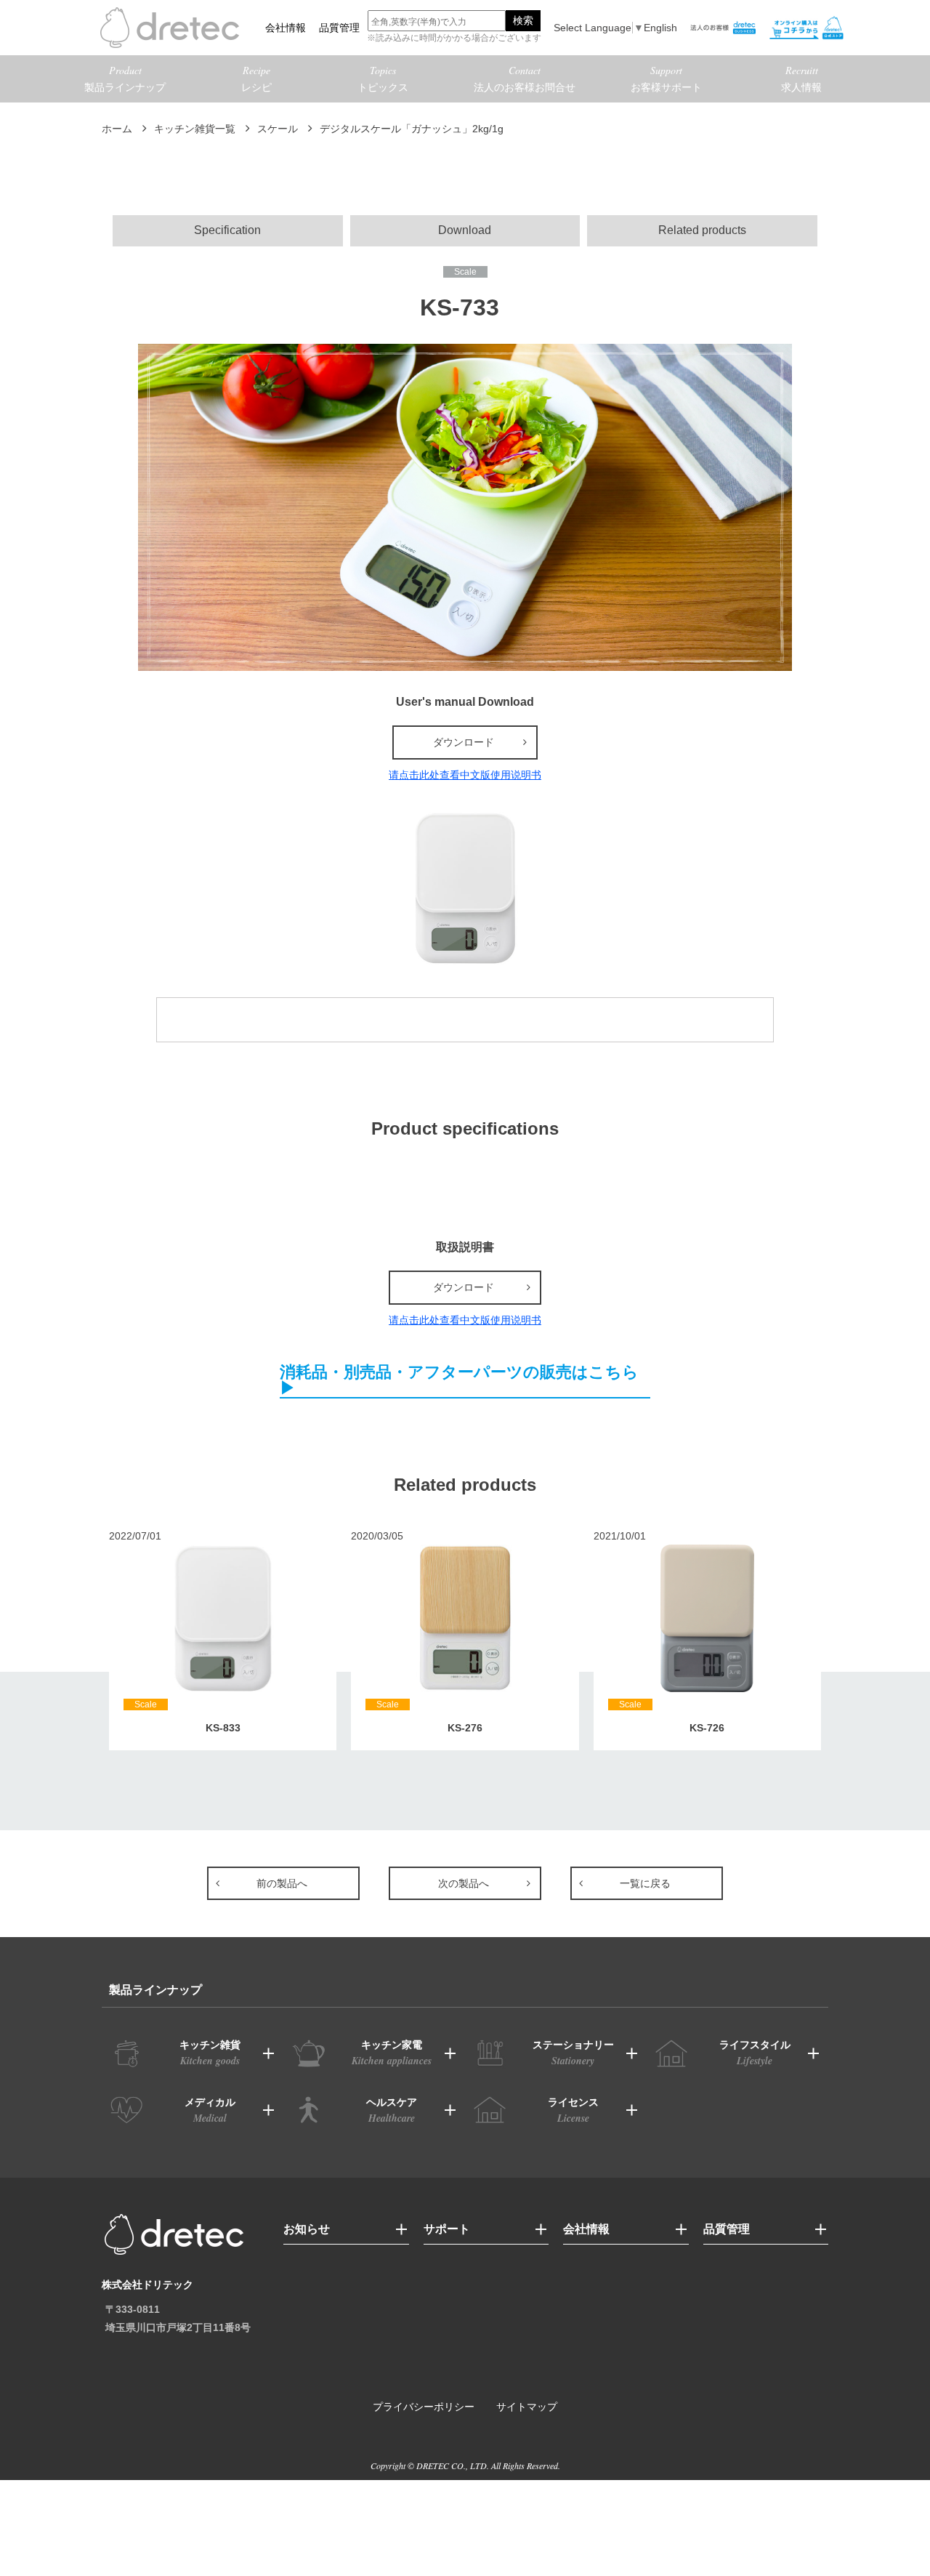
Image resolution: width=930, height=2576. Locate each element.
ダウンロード (464, 742)
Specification (227, 230)
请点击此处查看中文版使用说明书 (465, 775)
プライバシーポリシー (424, 2407)
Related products (702, 230)
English (660, 28)
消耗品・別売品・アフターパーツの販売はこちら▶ (459, 1381)
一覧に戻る (645, 1883)
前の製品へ (282, 1883)
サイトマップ (527, 2407)
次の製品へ (464, 1883)
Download (465, 230)
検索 (523, 20)
